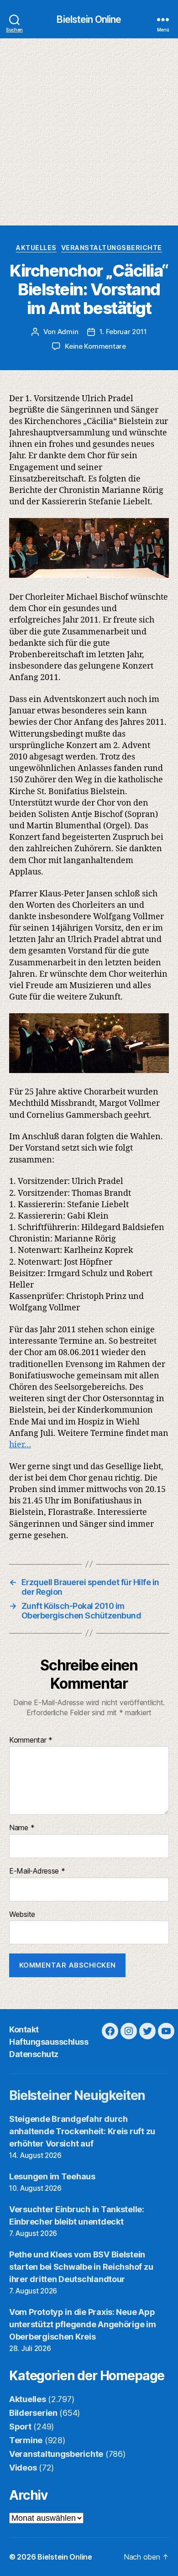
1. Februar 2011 (123, 332)
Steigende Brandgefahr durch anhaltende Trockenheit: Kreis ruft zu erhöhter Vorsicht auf (82, 2131)
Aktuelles (36, 248)
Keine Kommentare (95, 346)
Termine (26, 2440)
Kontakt (24, 2029)
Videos (23, 2468)
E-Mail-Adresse (37, 1871)
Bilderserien (33, 2413)
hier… (20, 1445)
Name (22, 1828)
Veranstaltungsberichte (112, 248)
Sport (20, 2427)
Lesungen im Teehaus (52, 2176)
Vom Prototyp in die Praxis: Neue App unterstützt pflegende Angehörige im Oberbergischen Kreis (83, 2324)
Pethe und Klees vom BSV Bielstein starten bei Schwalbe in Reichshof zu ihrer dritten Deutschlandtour (81, 2267)
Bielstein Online (89, 19)
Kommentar (31, 1740)
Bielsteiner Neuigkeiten (77, 2095)
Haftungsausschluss (49, 2042)
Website (22, 1915)
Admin (68, 332)
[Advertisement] (89, 132)
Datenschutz (34, 2054)
